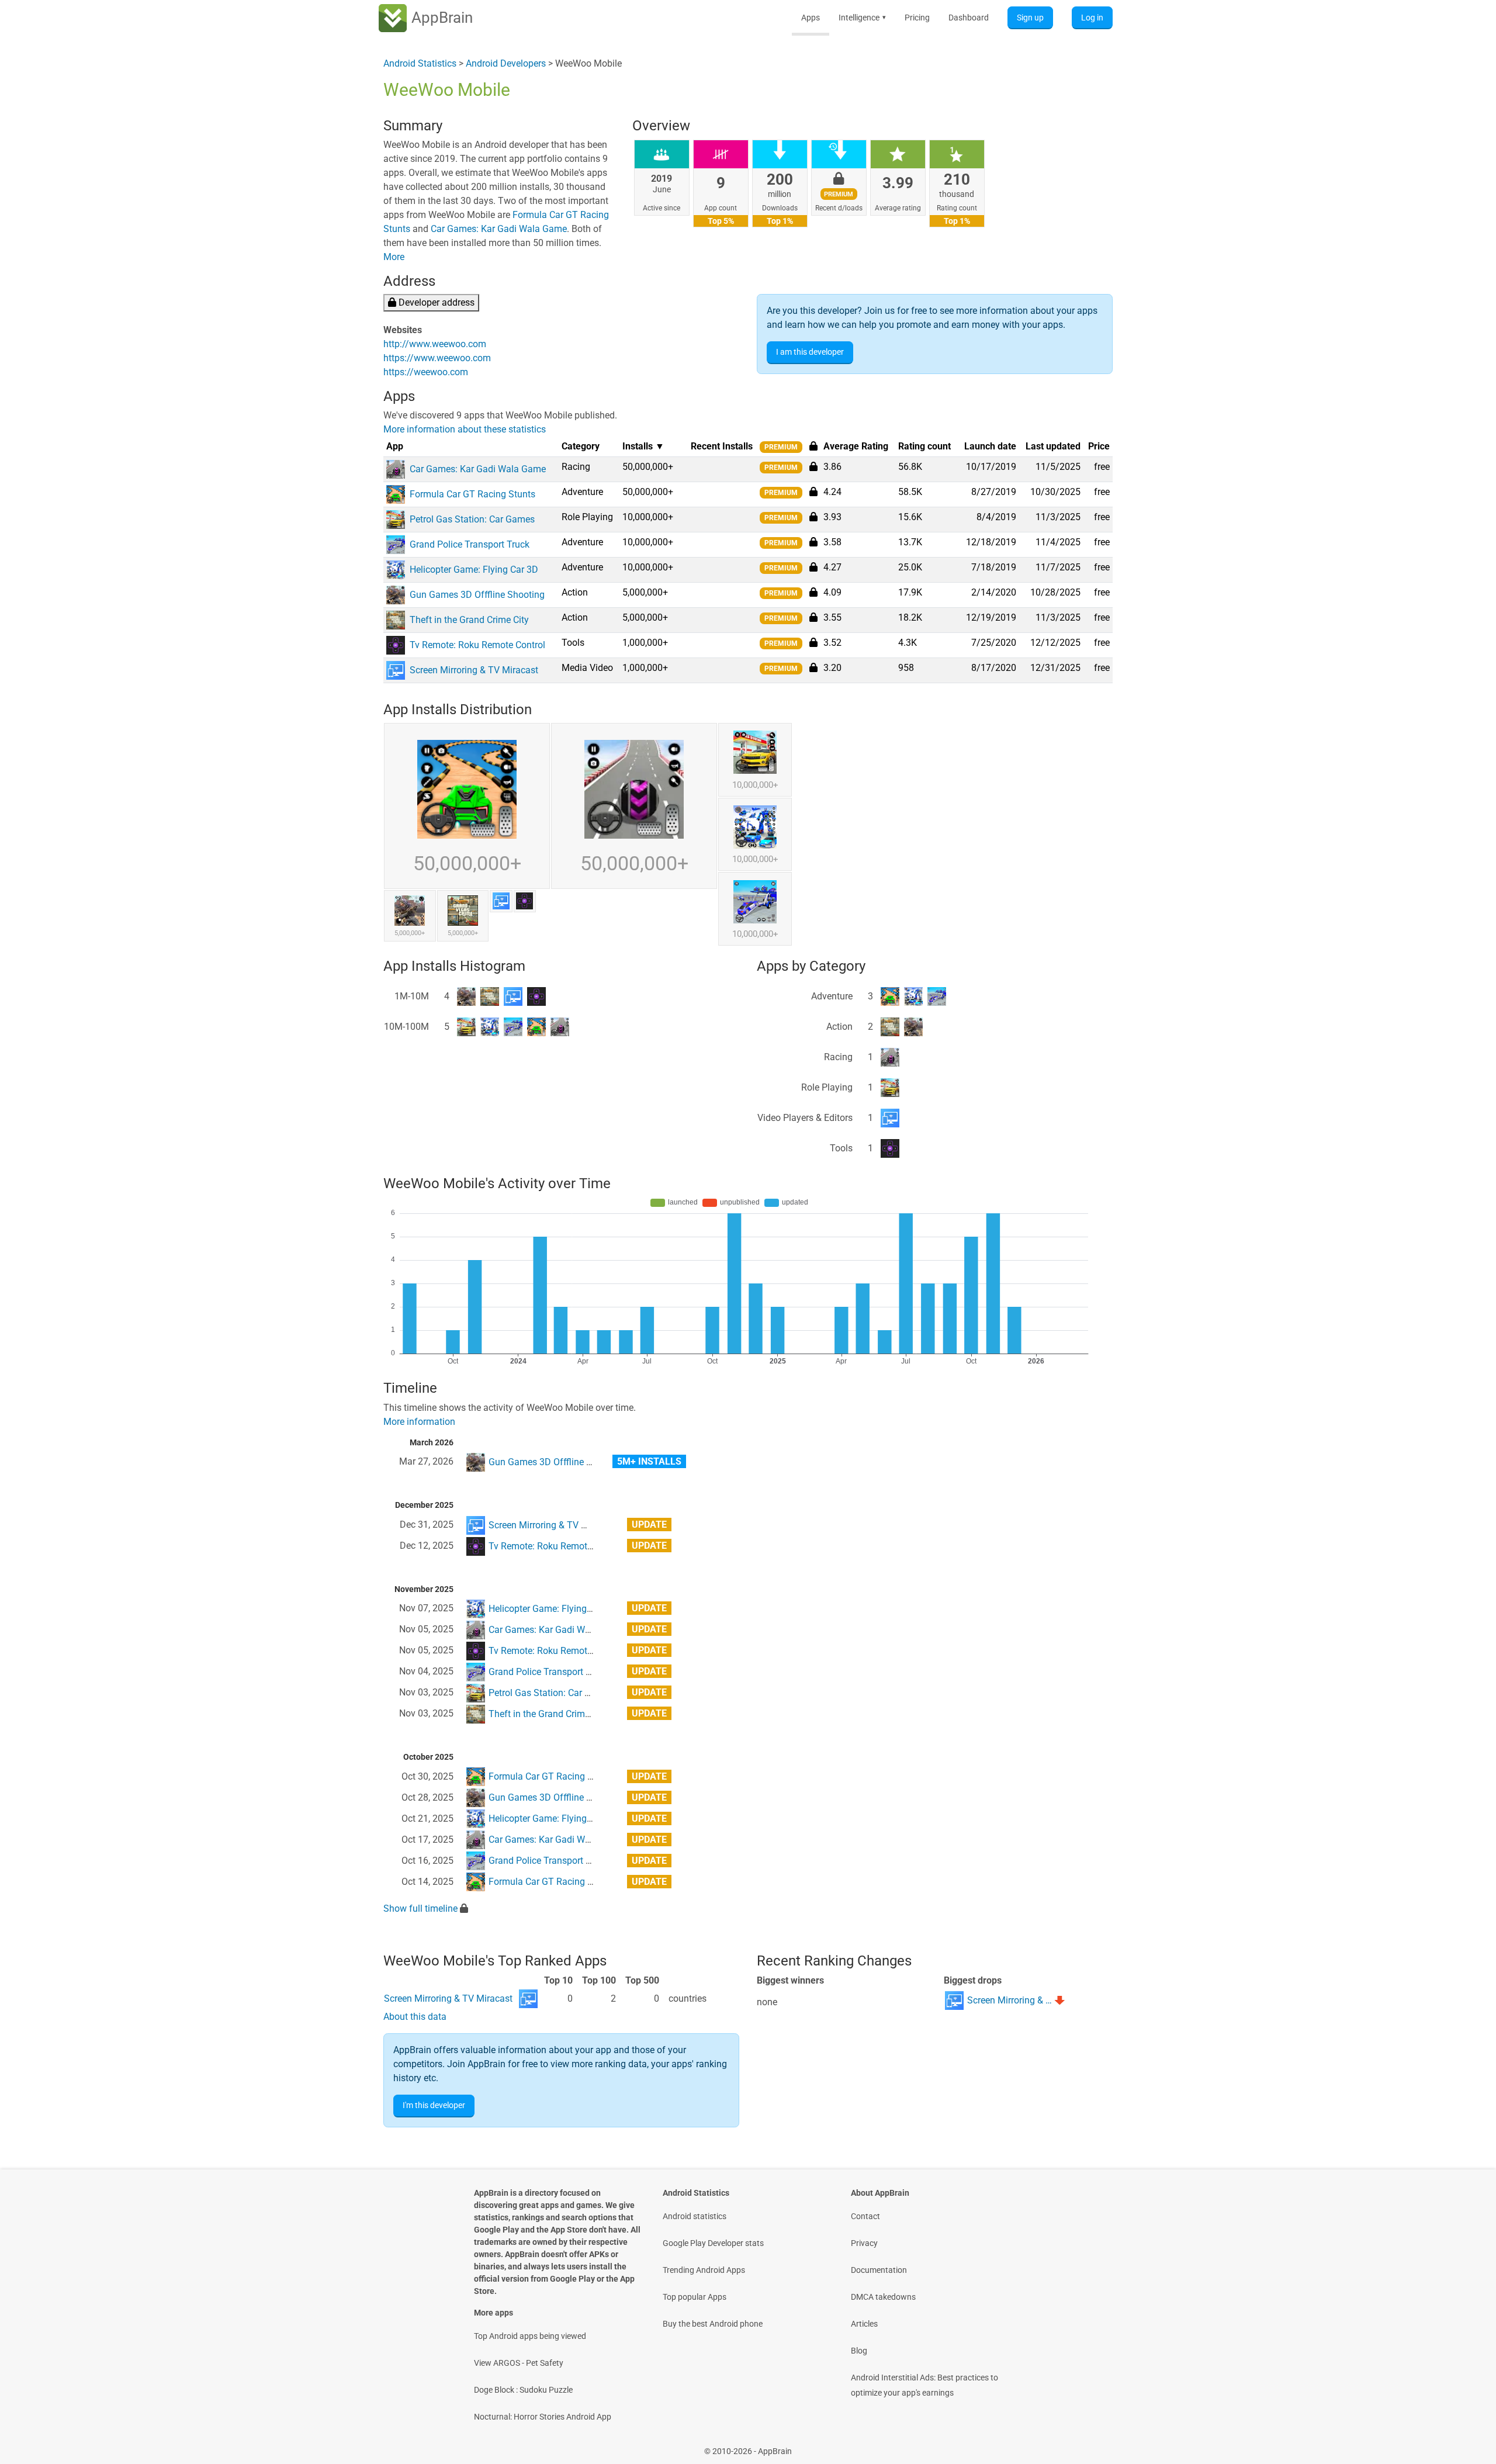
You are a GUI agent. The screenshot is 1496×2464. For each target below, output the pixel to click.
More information (419, 1422)
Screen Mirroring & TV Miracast (553, 1525)
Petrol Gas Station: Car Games (551, 1693)
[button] (813, 466)
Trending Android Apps (704, 2270)
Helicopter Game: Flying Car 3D (553, 1609)
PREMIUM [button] (781, 447)
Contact (865, 2216)
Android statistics (695, 2216)
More (394, 257)
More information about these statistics (465, 429)
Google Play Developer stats (713, 2243)
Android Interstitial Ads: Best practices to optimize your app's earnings (924, 2385)
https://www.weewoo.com (437, 358)
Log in (1092, 18)
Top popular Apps (695, 2297)
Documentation (879, 2270)
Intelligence (862, 18)
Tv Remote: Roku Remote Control (556, 1546)
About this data (415, 2017)
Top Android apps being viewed (530, 2336)
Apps (811, 18)
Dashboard (969, 18)
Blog (859, 2351)
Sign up (1030, 18)
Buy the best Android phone (713, 2324)
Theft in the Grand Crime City (548, 1714)
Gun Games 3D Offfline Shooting (556, 1462)
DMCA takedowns (883, 2297)
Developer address (435, 302)
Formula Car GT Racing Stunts (551, 1776)
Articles (864, 2324)
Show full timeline (420, 1908)
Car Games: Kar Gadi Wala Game (499, 229)
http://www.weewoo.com (435, 344)
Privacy (864, 2243)
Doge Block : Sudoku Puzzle (523, 2390)
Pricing (917, 18)
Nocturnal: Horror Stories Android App (543, 2417)
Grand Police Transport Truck (548, 1672)
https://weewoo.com (426, 372)
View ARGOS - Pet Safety (519, 2363)
